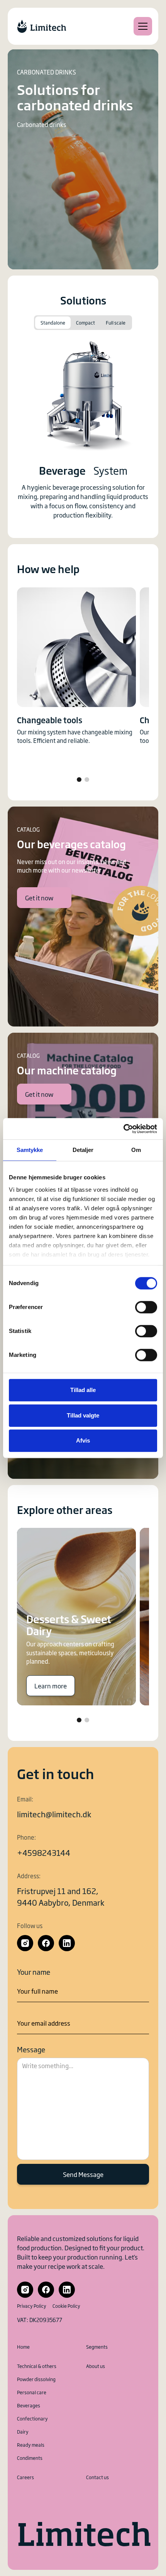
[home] (42, 26)
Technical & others (37, 2366)
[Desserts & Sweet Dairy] (76, 1617)
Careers (25, 2477)
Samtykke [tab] (30, 1150)
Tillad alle (83, 1390)
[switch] (146, 1307)
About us (96, 2366)
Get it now (39, 898)
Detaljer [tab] (83, 1150)
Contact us (97, 2477)
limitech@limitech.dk (54, 1814)
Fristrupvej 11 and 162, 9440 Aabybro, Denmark (61, 1896)
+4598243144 (44, 1852)
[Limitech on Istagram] (25, 1943)
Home (23, 2347)
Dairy (23, 2432)
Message (31, 2049)
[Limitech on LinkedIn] (67, 1943)
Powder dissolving (36, 2379)
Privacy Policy (32, 2306)
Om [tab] (136, 1150)
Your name (34, 1972)
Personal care (32, 2392)
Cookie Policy (66, 2306)
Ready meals (31, 2445)
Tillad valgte (83, 1415)
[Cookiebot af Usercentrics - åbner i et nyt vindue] (123, 1129)
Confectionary (32, 2419)
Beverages (29, 2405)
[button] (141, 26)
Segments (97, 2347)
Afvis (83, 1440)
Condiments (30, 2458)
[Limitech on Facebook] (46, 1943)
